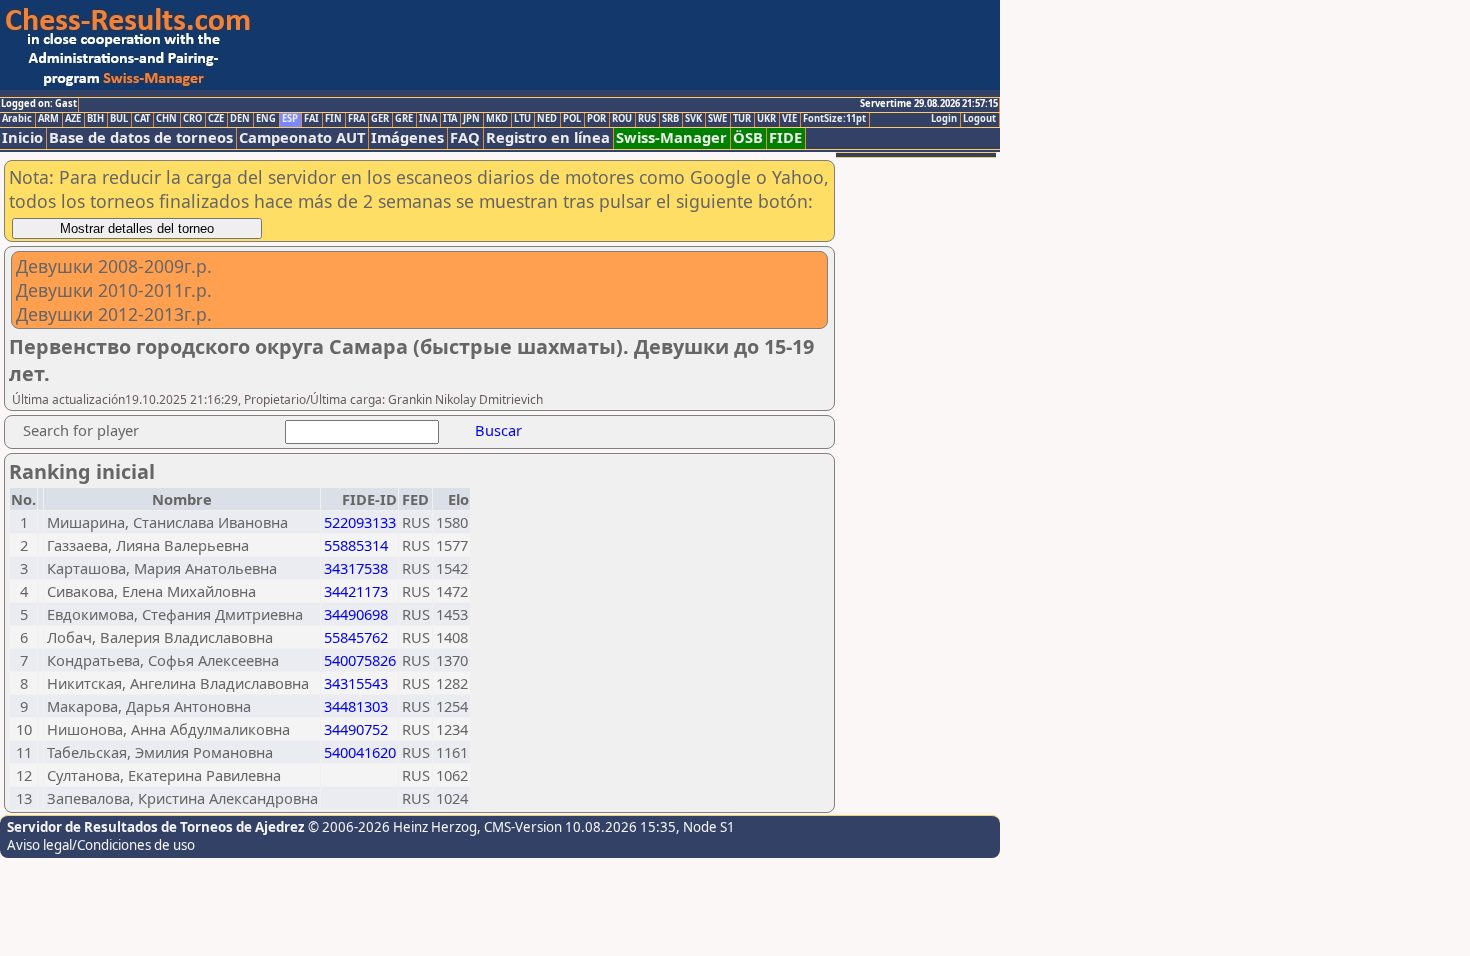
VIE (789, 119)
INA (428, 119)
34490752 (356, 729)
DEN (240, 119)
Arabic (17, 119)
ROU (622, 119)
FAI (311, 119)
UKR (766, 119)
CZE (216, 119)
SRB (670, 119)
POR (596, 119)
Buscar (498, 430)
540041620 (360, 752)
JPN (471, 119)
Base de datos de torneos (141, 137)
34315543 (356, 683)
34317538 (356, 568)
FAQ (465, 137)
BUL (119, 119)
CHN (166, 119)
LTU (522, 119)
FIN (333, 119)
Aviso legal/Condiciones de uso (101, 845)
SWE (717, 119)
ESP (290, 119)
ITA (450, 119)
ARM (48, 119)
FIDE (785, 137)
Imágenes (407, 137)
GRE (404, 119)
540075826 (360, 660)
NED (547, 119)
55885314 (356, 545)
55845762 (356, 637)
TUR (742, 119)
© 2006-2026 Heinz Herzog (392, 827)
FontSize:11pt (834, 119)
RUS (647, 119)
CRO (192, 119)
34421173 (356, 591)
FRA (356, 119)
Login (944, 119)
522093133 (360, 522)
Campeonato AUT (302, 137)
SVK (693, 119)
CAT (142, 119)
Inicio (22, 137)
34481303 (356, 706)
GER (380, 119)
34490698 (356, 614)
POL (572, 119)
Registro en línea (548, 137)
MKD (497, 119)
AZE (73, 119)
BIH (95, 119)
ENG (266, 119)
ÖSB (748, 137)
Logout (979, 119)
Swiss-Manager (671, 137)
